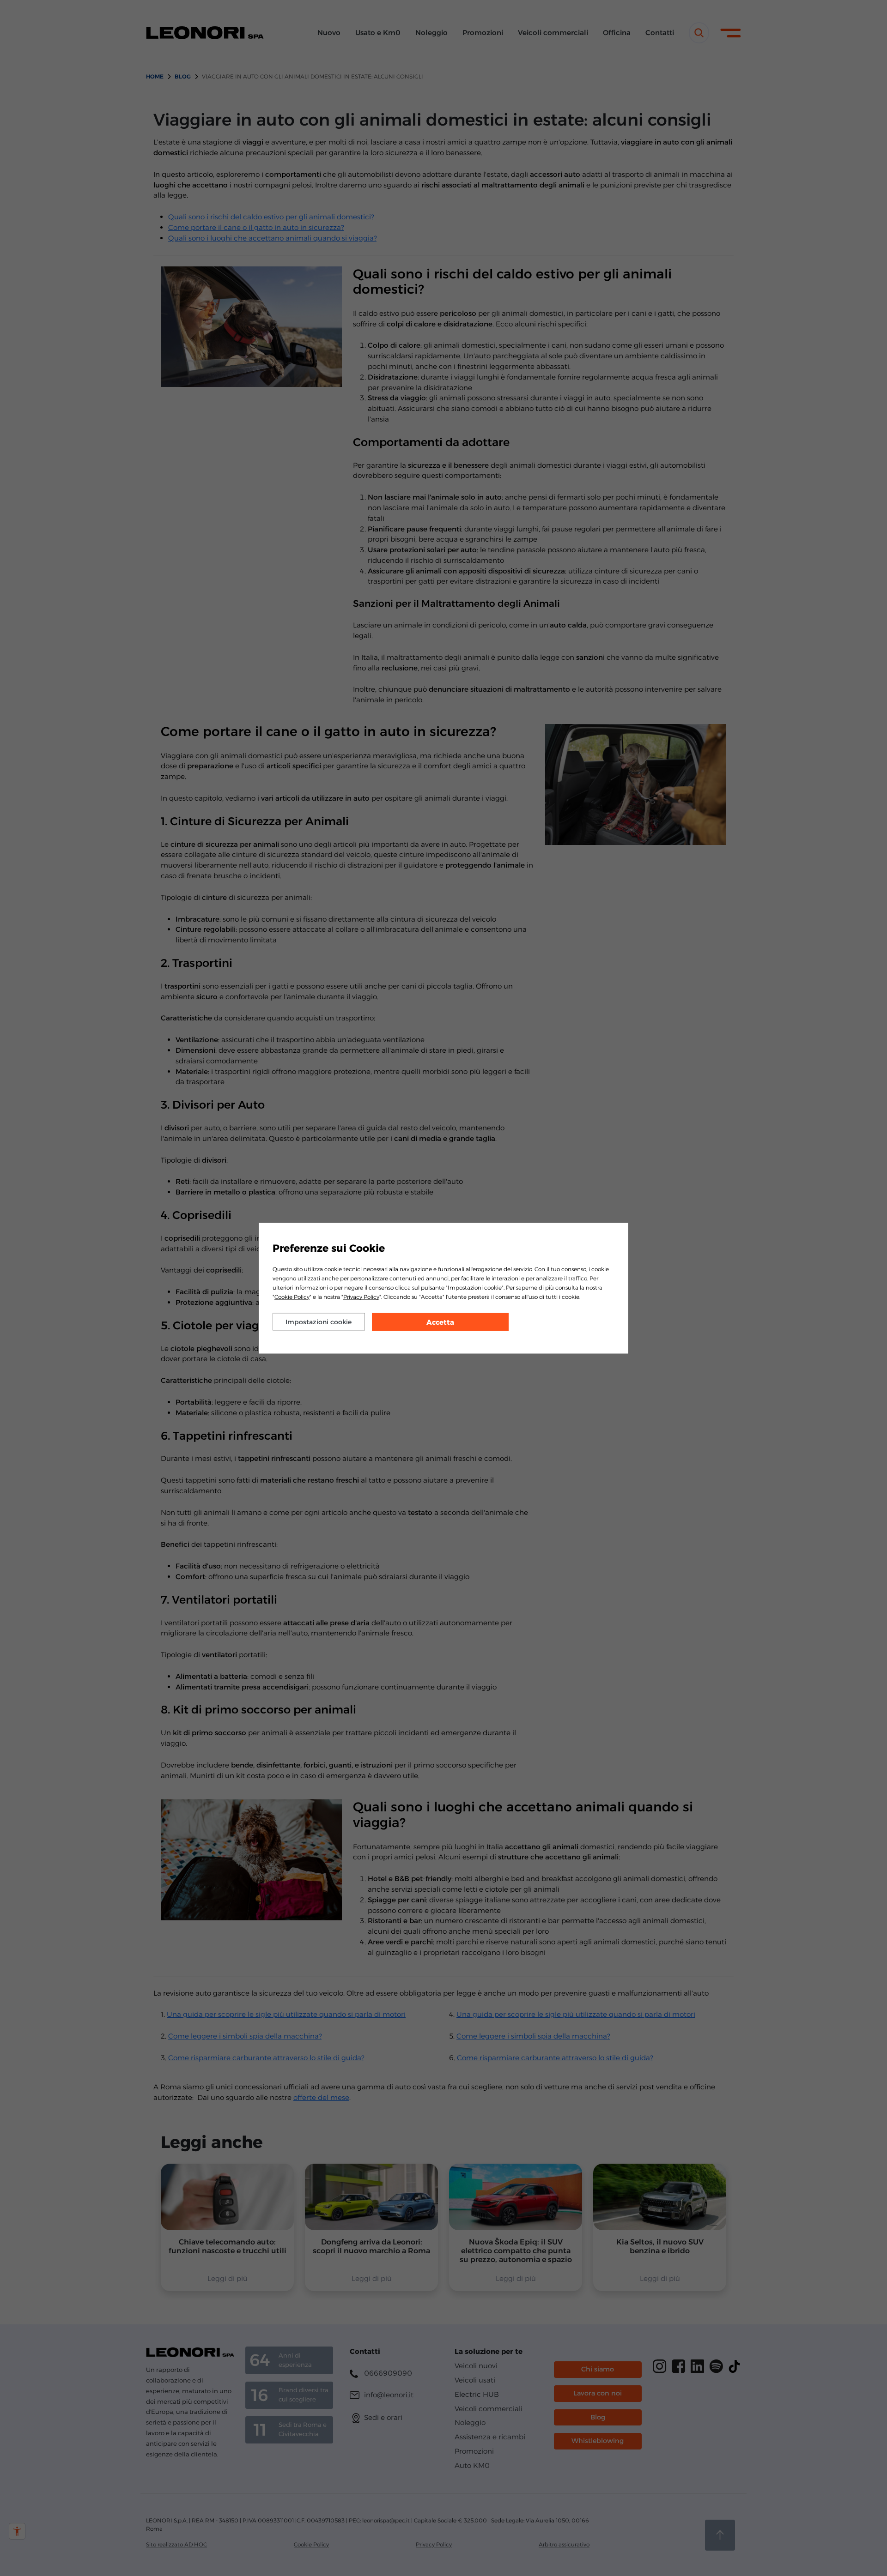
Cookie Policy (292, 1296)
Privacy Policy (361, 1296)
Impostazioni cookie (319, 1321)
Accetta (440, 1322)
